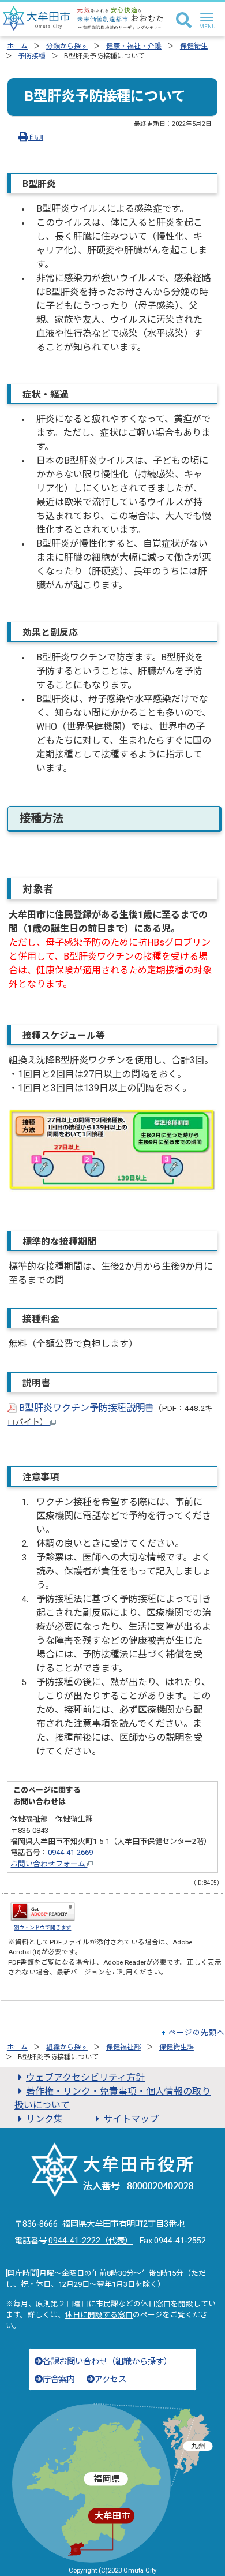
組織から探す (67, 2047)
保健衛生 (194, 46)
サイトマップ (131, 2119)
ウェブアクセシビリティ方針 (85, 2077)
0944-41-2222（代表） (91, 2241)
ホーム (17, 46)
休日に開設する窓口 (99, 2315)
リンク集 (44, 2119)
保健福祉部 (123, 2047)
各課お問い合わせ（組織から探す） (107, 2362)
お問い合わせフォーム (49, 1864)
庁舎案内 (59, 2379)
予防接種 (32, 56)
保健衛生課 (177, 2047)
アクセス (110, 2379)
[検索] (184, 21)
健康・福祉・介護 (134, 46)
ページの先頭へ (197, 2032)
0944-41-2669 (70, 1852)
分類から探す (67, 46)
